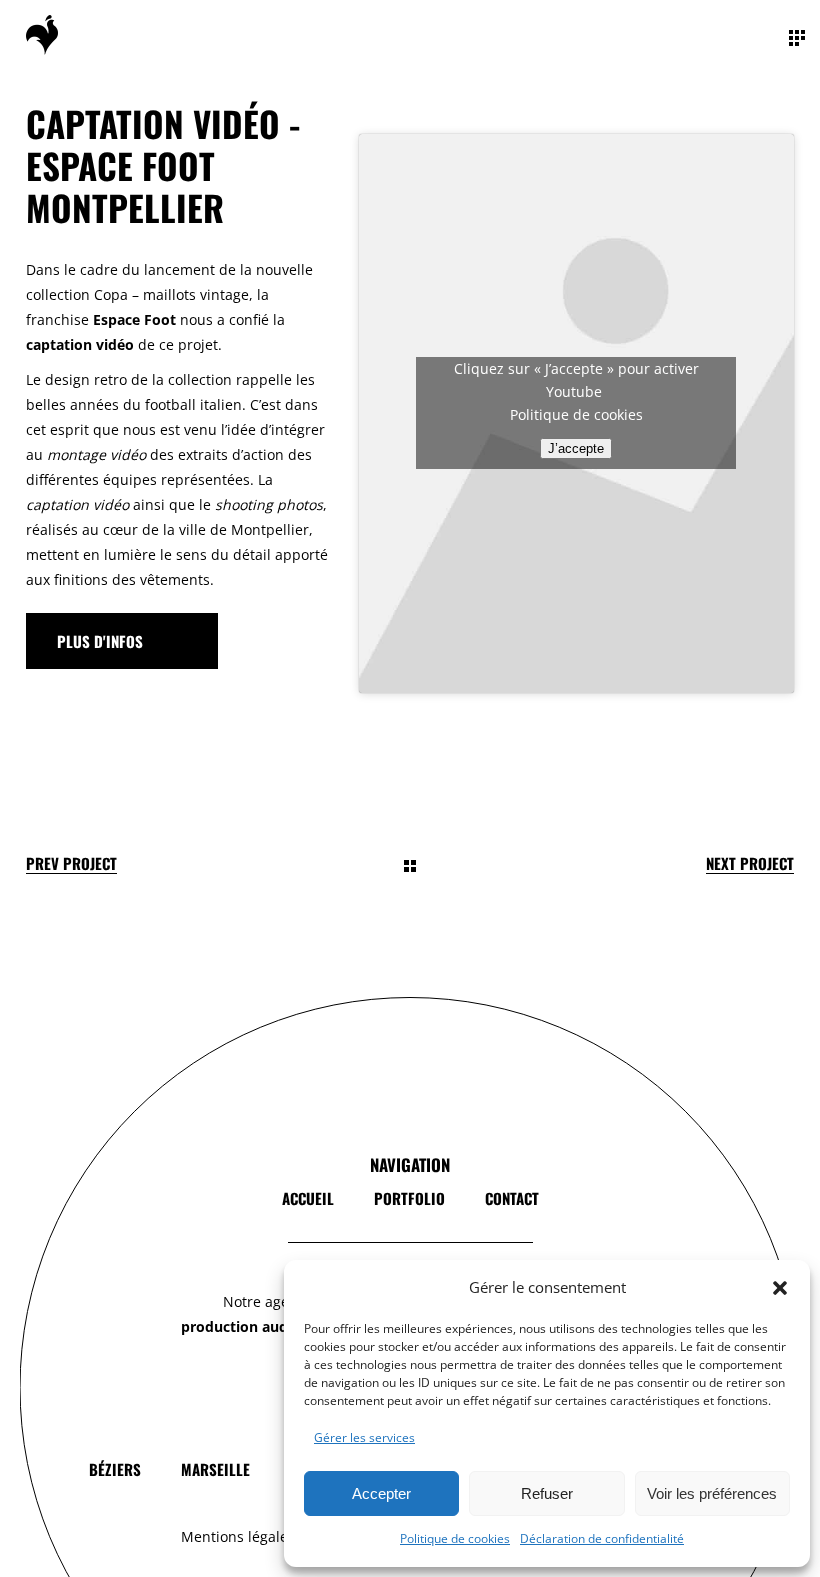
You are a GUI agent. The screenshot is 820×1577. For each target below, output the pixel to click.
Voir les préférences (712, 1493)
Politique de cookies (455, 1538)
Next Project (750, 863)
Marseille (215, 1469)
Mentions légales (238, 1536)
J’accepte (576, 448)
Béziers (115, 1469)
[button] (780, 1288)
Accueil (308, 1198)
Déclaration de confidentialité (602, 1538)
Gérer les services (364, 1437)
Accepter (381, 1493)
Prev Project (71, 863)
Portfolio (409, 1198)
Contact (512, 1198)
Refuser (547, 1493)
